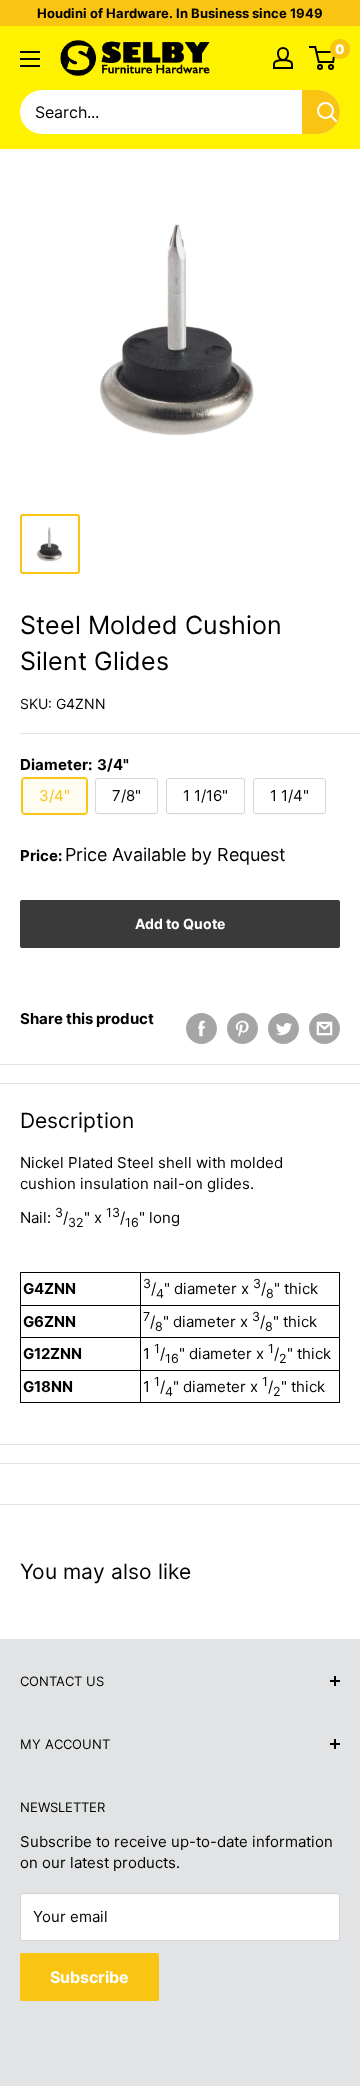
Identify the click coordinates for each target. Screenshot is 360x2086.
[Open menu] (30, 59)
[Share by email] (324, 1028)
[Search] (327, 112)
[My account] (283, 58)
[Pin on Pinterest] (242, 1028)
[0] (323, 58)
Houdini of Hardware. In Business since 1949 (180, 13)
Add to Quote (180, 923)
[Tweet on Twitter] (283, 1028)
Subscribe (89, 1977)
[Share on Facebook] (201, 1028)
